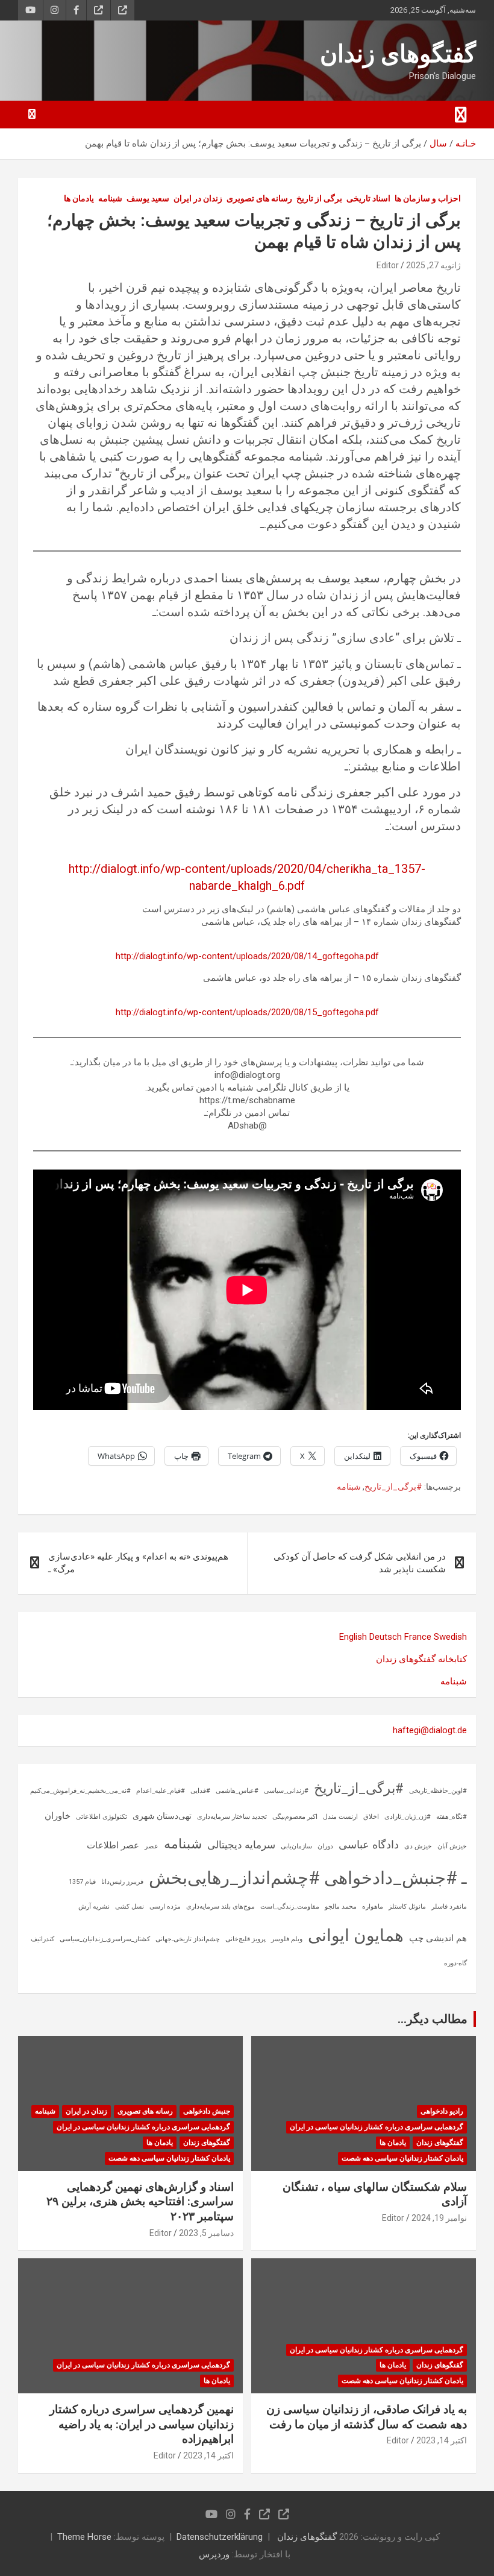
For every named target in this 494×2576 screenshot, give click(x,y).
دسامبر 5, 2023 (206, 2233)
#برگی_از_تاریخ (393, 1487)
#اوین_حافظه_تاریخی (438, 1791)
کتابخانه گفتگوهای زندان (421, 1659)
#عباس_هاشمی (237, 1791)
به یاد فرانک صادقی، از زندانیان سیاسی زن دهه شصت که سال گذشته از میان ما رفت (367, 2417)
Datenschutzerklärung (220, 2537)
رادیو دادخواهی (442, 2111)
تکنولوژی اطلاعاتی (102, 1817)
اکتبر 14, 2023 (442, 2440)
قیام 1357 (82, 1882)
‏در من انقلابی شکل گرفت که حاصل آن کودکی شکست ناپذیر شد (360, 1563)
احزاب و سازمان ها (428, 198)
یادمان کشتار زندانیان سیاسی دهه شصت (402, 2158)
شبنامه (110, 198)
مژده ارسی (165, 1907)
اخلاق (371, 1817)
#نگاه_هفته (452, 1817)
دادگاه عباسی (369, 1844)
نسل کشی (130, 1907)
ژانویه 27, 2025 (433, 265)
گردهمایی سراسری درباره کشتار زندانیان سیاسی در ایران (377, 2127)
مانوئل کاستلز (407, 1907)
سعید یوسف (148, 198)
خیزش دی (418, 1846)
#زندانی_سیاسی (286, 1791)
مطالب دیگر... (433, 2019)
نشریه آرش (94, 1907)
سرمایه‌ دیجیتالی (241, 1845)
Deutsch (386, 1637)
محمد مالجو (341, 1907)
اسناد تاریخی (368, 198)
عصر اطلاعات (113, 1845)
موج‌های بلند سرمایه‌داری (220, 1907)
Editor (388, 265)
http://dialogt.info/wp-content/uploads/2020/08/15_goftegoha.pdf (247, 1012)
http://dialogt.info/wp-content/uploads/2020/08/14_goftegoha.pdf (247, 956)
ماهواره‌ (373, 1907)
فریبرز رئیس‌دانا (122, 1882)
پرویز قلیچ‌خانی (245, 1939)
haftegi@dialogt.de (430, 1730)
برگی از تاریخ (319, 198)
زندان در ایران (198, 198)
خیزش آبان (452, 1846)
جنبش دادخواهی (207, 2111)
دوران (325, 1846)
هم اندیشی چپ (438, 1938)
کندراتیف (42, 1939)
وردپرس (214, 2554)
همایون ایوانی (356, 1935)
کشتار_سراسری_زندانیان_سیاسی (105, 1939)
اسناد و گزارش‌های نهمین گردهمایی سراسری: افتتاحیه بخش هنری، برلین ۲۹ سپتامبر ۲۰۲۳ (140, 2202)
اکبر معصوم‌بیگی (295, 1817)
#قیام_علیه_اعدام (161, 1791)
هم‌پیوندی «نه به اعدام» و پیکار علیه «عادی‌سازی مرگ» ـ (138, 1563)
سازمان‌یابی (296, 1846)
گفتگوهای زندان (398, 54)
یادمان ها (79, 198)
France (418, 1637)
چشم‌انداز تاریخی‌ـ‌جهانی (188, 1939)
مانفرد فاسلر (449, 1907)
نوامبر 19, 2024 (439, 2218)
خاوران (58, 1816)
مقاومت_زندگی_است (290, 1907)
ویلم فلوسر (287, 1939)
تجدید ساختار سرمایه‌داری (232, 1817)
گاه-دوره (455, 1963)
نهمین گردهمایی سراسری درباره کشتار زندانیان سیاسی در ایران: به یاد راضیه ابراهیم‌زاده (142, 2424)
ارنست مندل (340, 1817)
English (353, 1637)
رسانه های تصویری (259, 198)
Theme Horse (84, 2537)
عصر (152, 1846)
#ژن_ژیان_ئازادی (408, 1817)
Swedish (450, 1637)
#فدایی (200, 1791)
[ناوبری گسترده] (461, 115)
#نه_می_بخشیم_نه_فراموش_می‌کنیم (80, 1791)
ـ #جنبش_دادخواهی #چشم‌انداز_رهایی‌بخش (308, 1878)
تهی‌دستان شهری (162, 1816)
